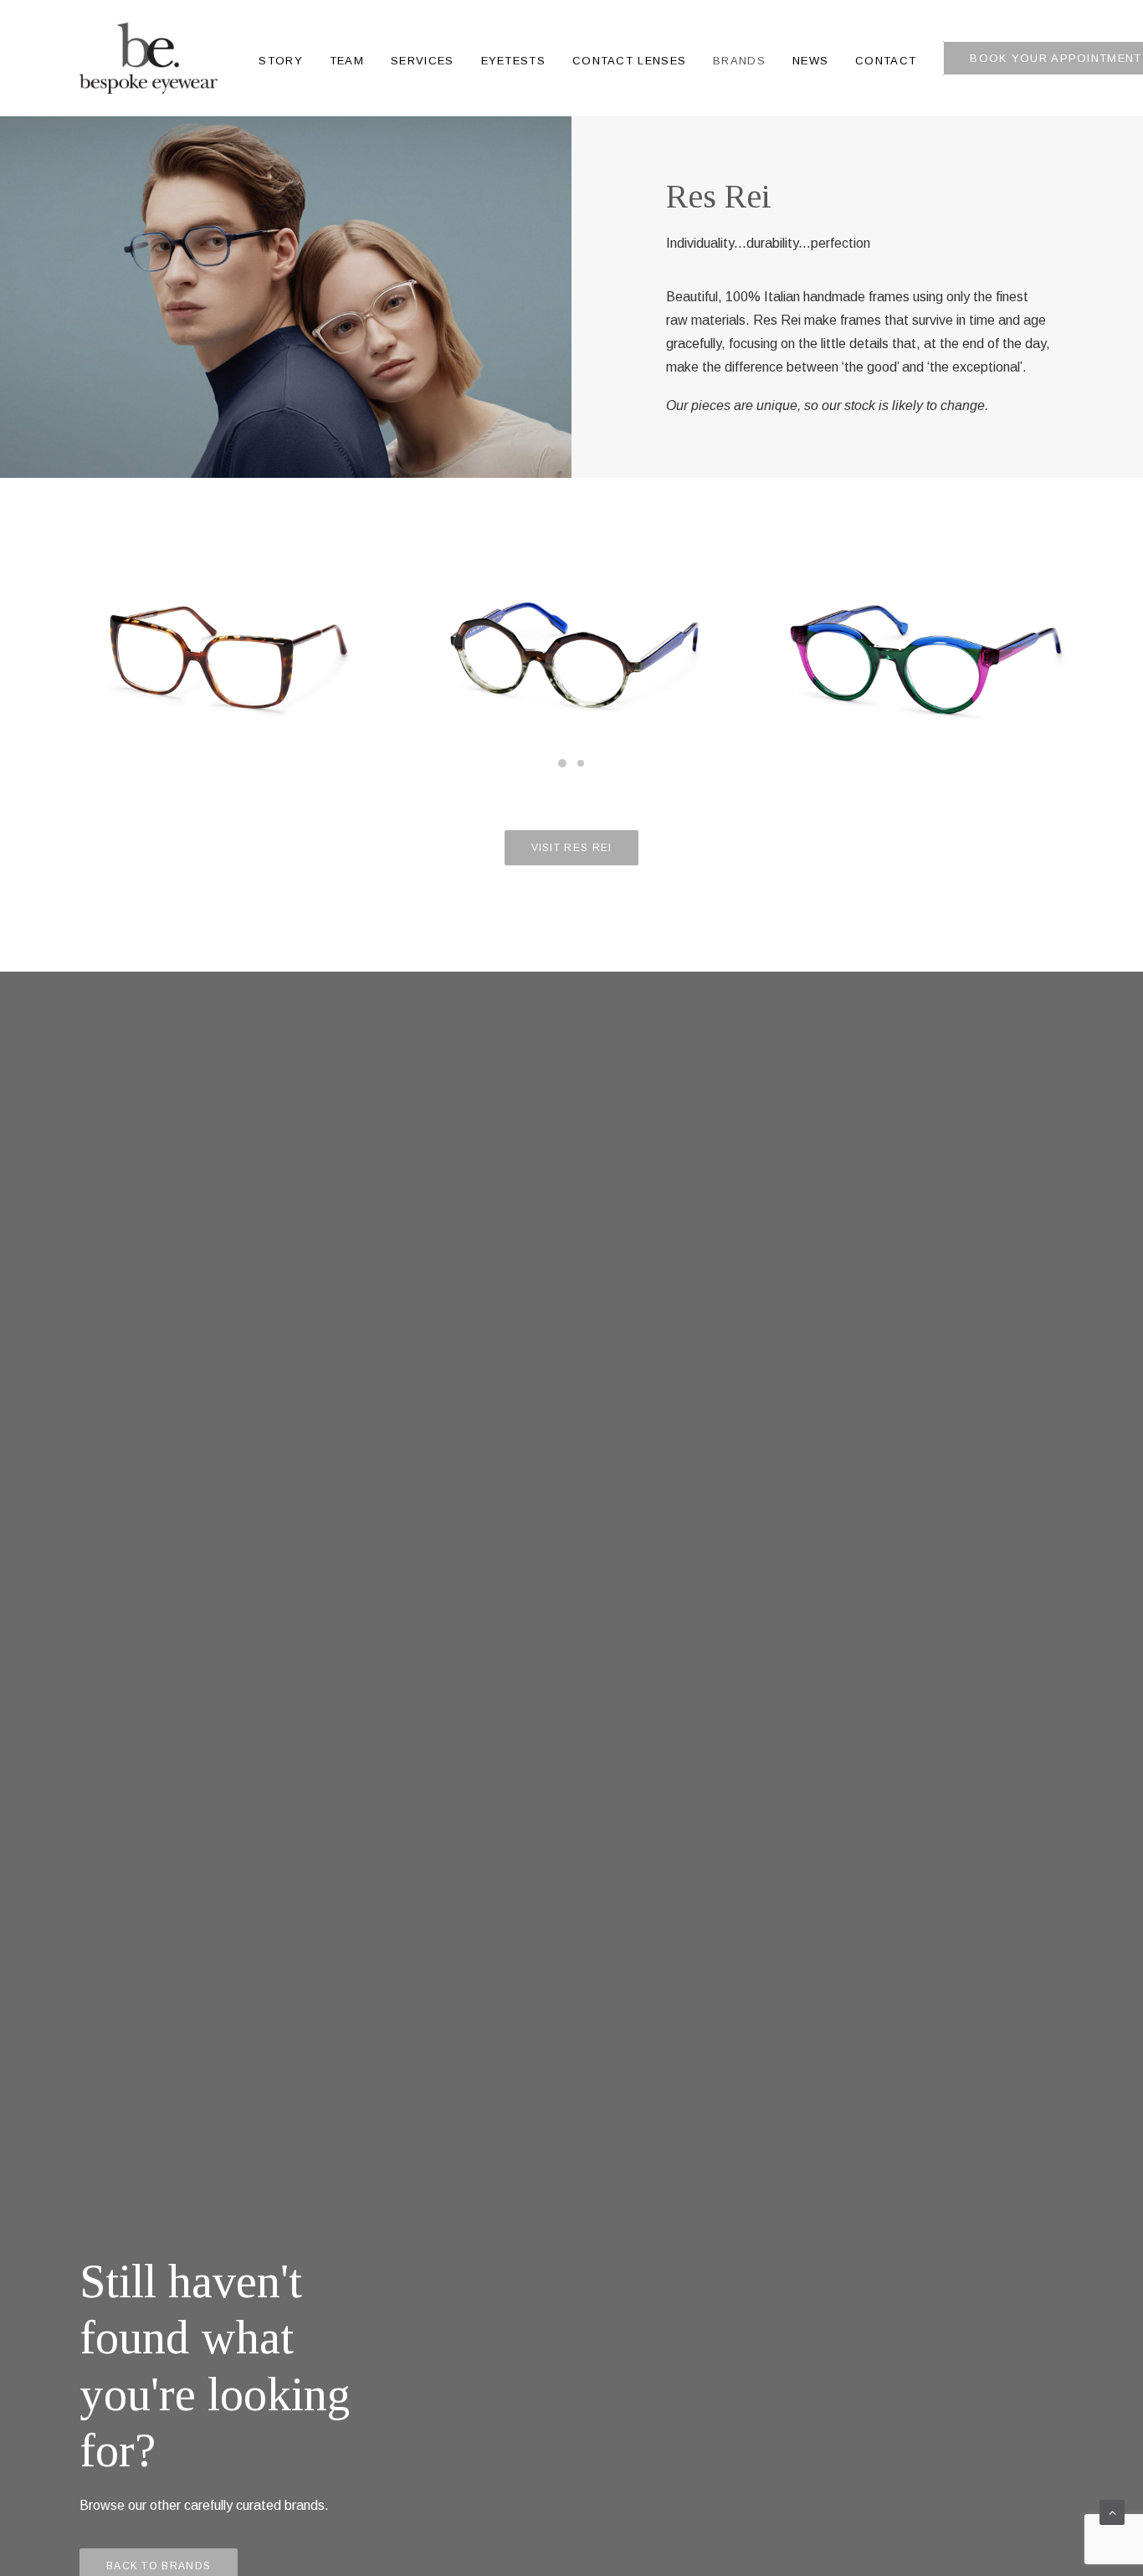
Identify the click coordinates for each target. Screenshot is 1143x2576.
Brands (739, 61)
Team (347, 61)
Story (281, 61)
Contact (886, 61)
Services (422, 61)
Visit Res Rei (572, 848)
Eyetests (513, 61)
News (810, 61)
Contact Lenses (629, 61)
